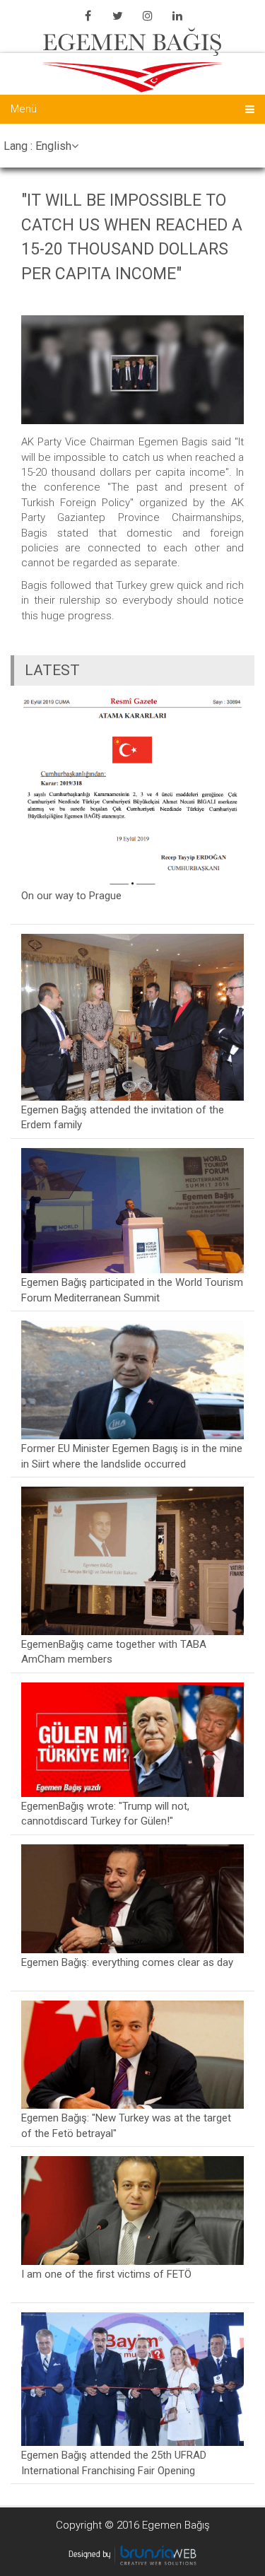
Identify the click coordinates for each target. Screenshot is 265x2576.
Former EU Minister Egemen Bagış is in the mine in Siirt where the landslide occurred (132, 1456)
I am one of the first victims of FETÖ (106, 2274)
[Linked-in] (177, 16)
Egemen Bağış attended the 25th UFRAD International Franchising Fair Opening (114, 2463)
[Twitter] (118, 16)
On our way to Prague (71, 896)
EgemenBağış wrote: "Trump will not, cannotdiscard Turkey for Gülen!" (105, 1814)
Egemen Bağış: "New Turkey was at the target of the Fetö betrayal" (126, 2125)
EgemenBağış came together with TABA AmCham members (114, 1652)
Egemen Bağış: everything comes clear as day (127, 1962)
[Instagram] (148, 16)
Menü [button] (24, 109)
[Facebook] (88, 16)
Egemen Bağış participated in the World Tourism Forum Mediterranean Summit (132, 1290)
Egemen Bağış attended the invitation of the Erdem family (123, 1117)
